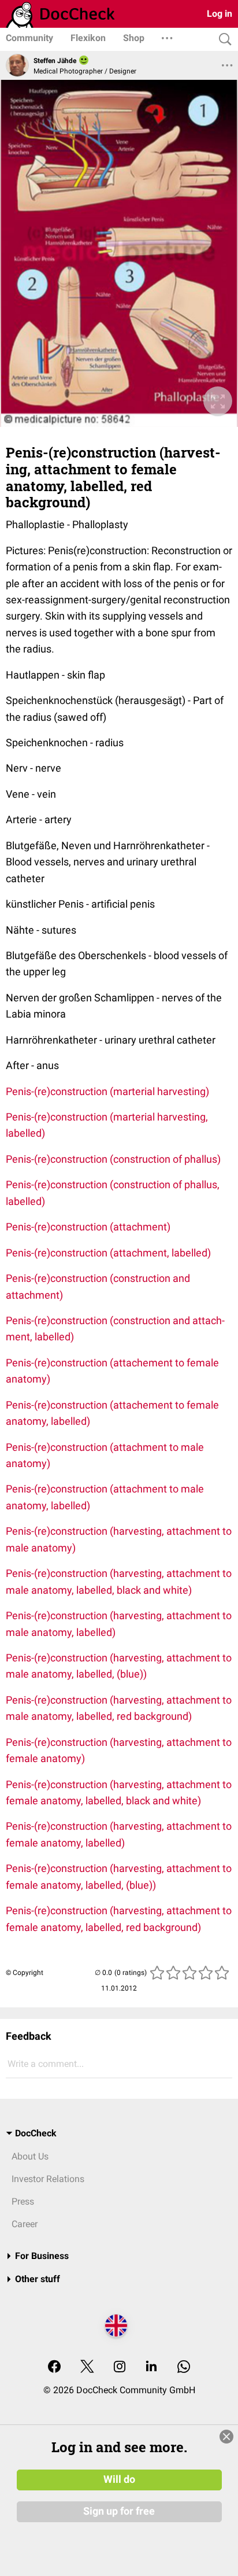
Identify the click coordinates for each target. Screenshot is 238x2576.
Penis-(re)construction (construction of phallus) (113, 1159)
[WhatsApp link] (184, 2367)
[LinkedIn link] (151, 2367)
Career (25, 2224)
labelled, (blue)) (121, 1885)
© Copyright (25, 1973)
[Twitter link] (87, 2367)
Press (23, 2201)
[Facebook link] (54, 2367)
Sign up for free (119, 2511)
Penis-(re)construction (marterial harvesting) (107, 1091)
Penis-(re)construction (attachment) (88, 1227)
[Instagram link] (120, 2367)
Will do (119, 2479)
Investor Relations (48, 2179)
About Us (30, 2156)
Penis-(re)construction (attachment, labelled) (108, 1253)
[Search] (222, 40)
